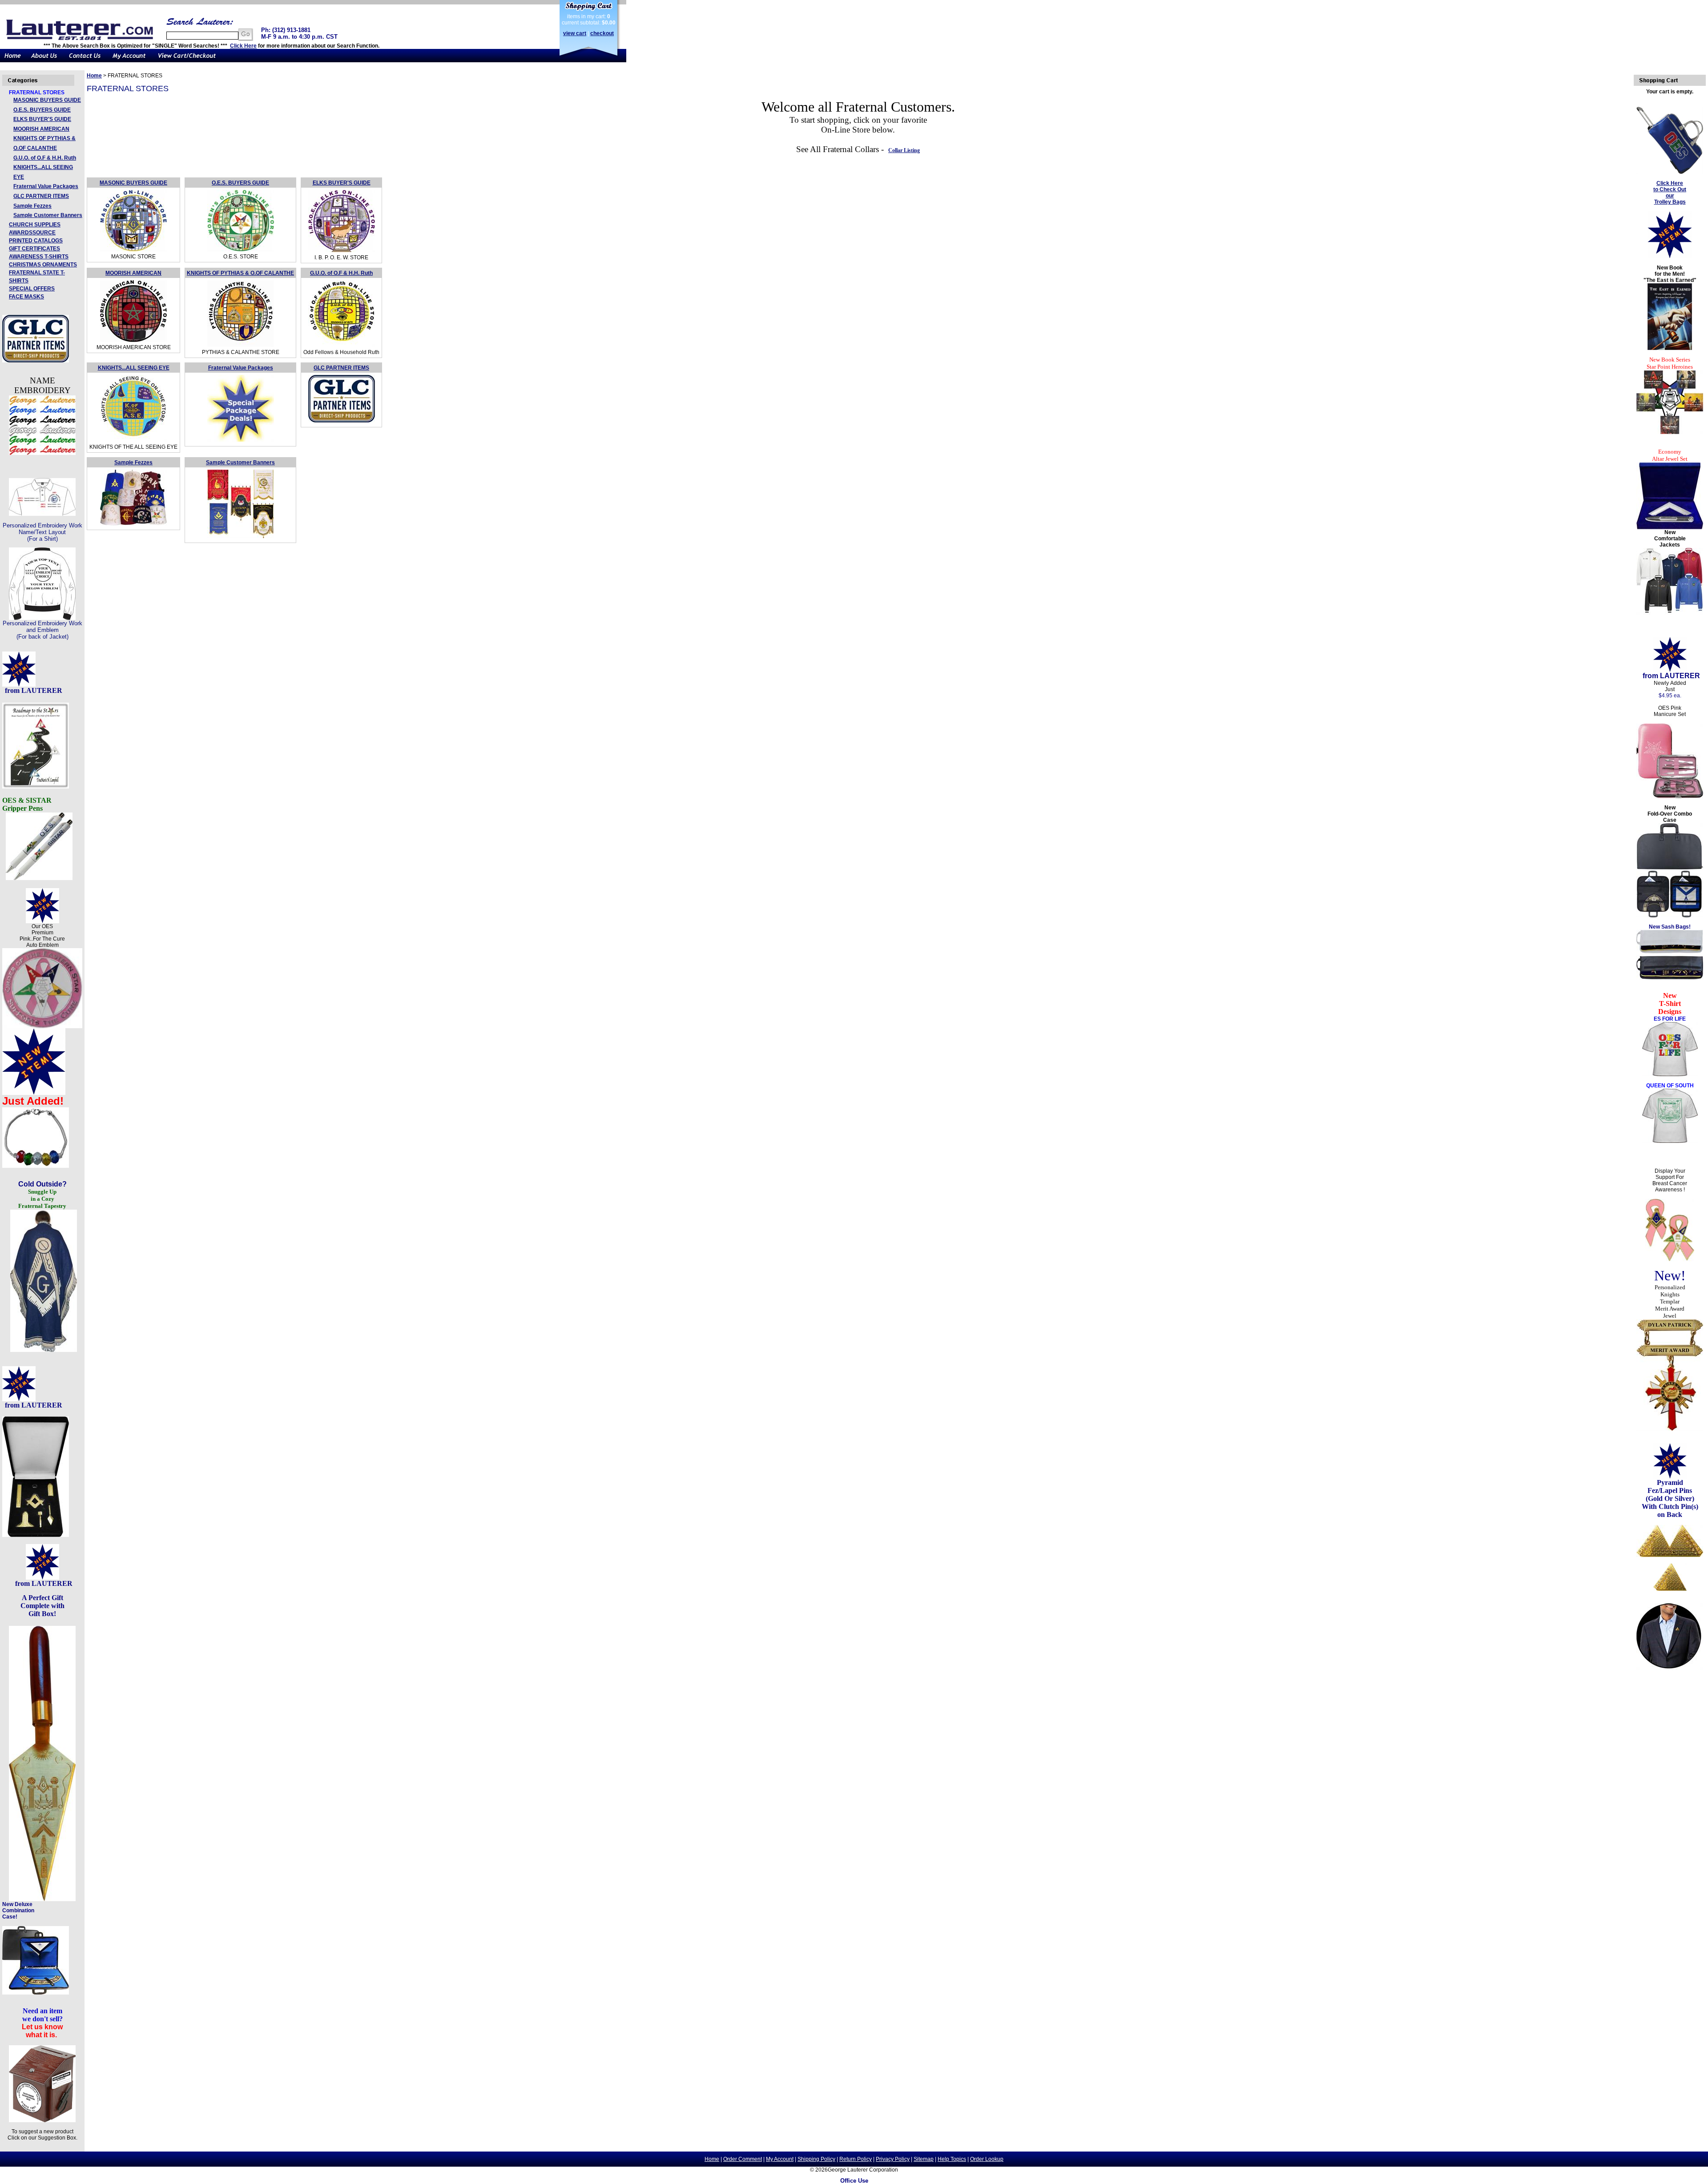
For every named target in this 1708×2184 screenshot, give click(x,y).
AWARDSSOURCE (32, 233)
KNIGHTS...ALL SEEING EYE (134, 368)
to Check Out (1670, 189)
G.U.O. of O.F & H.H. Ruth (45, 158)
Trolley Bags (1670, 202)
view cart (575, 33)
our (1670, 196)
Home (94, 76)
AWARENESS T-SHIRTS (39, 257)
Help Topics (952, 2159)
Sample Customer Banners (48, 215)
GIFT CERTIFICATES (34, 249)
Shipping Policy (816, 2159)
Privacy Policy (893, 2159)
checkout (602, 33)
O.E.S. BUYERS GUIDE (42, 110)
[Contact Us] (85, 60)
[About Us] (44, 60)
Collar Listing (904, 150)
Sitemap (924, 2159)
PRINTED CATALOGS (36, 241)
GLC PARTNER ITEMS (41, 196)
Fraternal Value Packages (46, 186)
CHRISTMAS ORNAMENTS (43, 265)
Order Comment (743, 2159)
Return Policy (856, 2159)
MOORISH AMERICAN (41, 129)
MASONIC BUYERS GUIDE (47, 100)
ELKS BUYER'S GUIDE (42, 119)
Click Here (243, 46)
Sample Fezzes (32, 206)
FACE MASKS (26, 297)
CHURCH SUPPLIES (35, 225)
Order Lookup (987, 2159)
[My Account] (129, 60)
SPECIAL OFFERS (32, 289)
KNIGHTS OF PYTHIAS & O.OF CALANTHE (240, 273)
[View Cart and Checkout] (187, 60)
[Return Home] (13, 60)
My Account (780, 2159)
